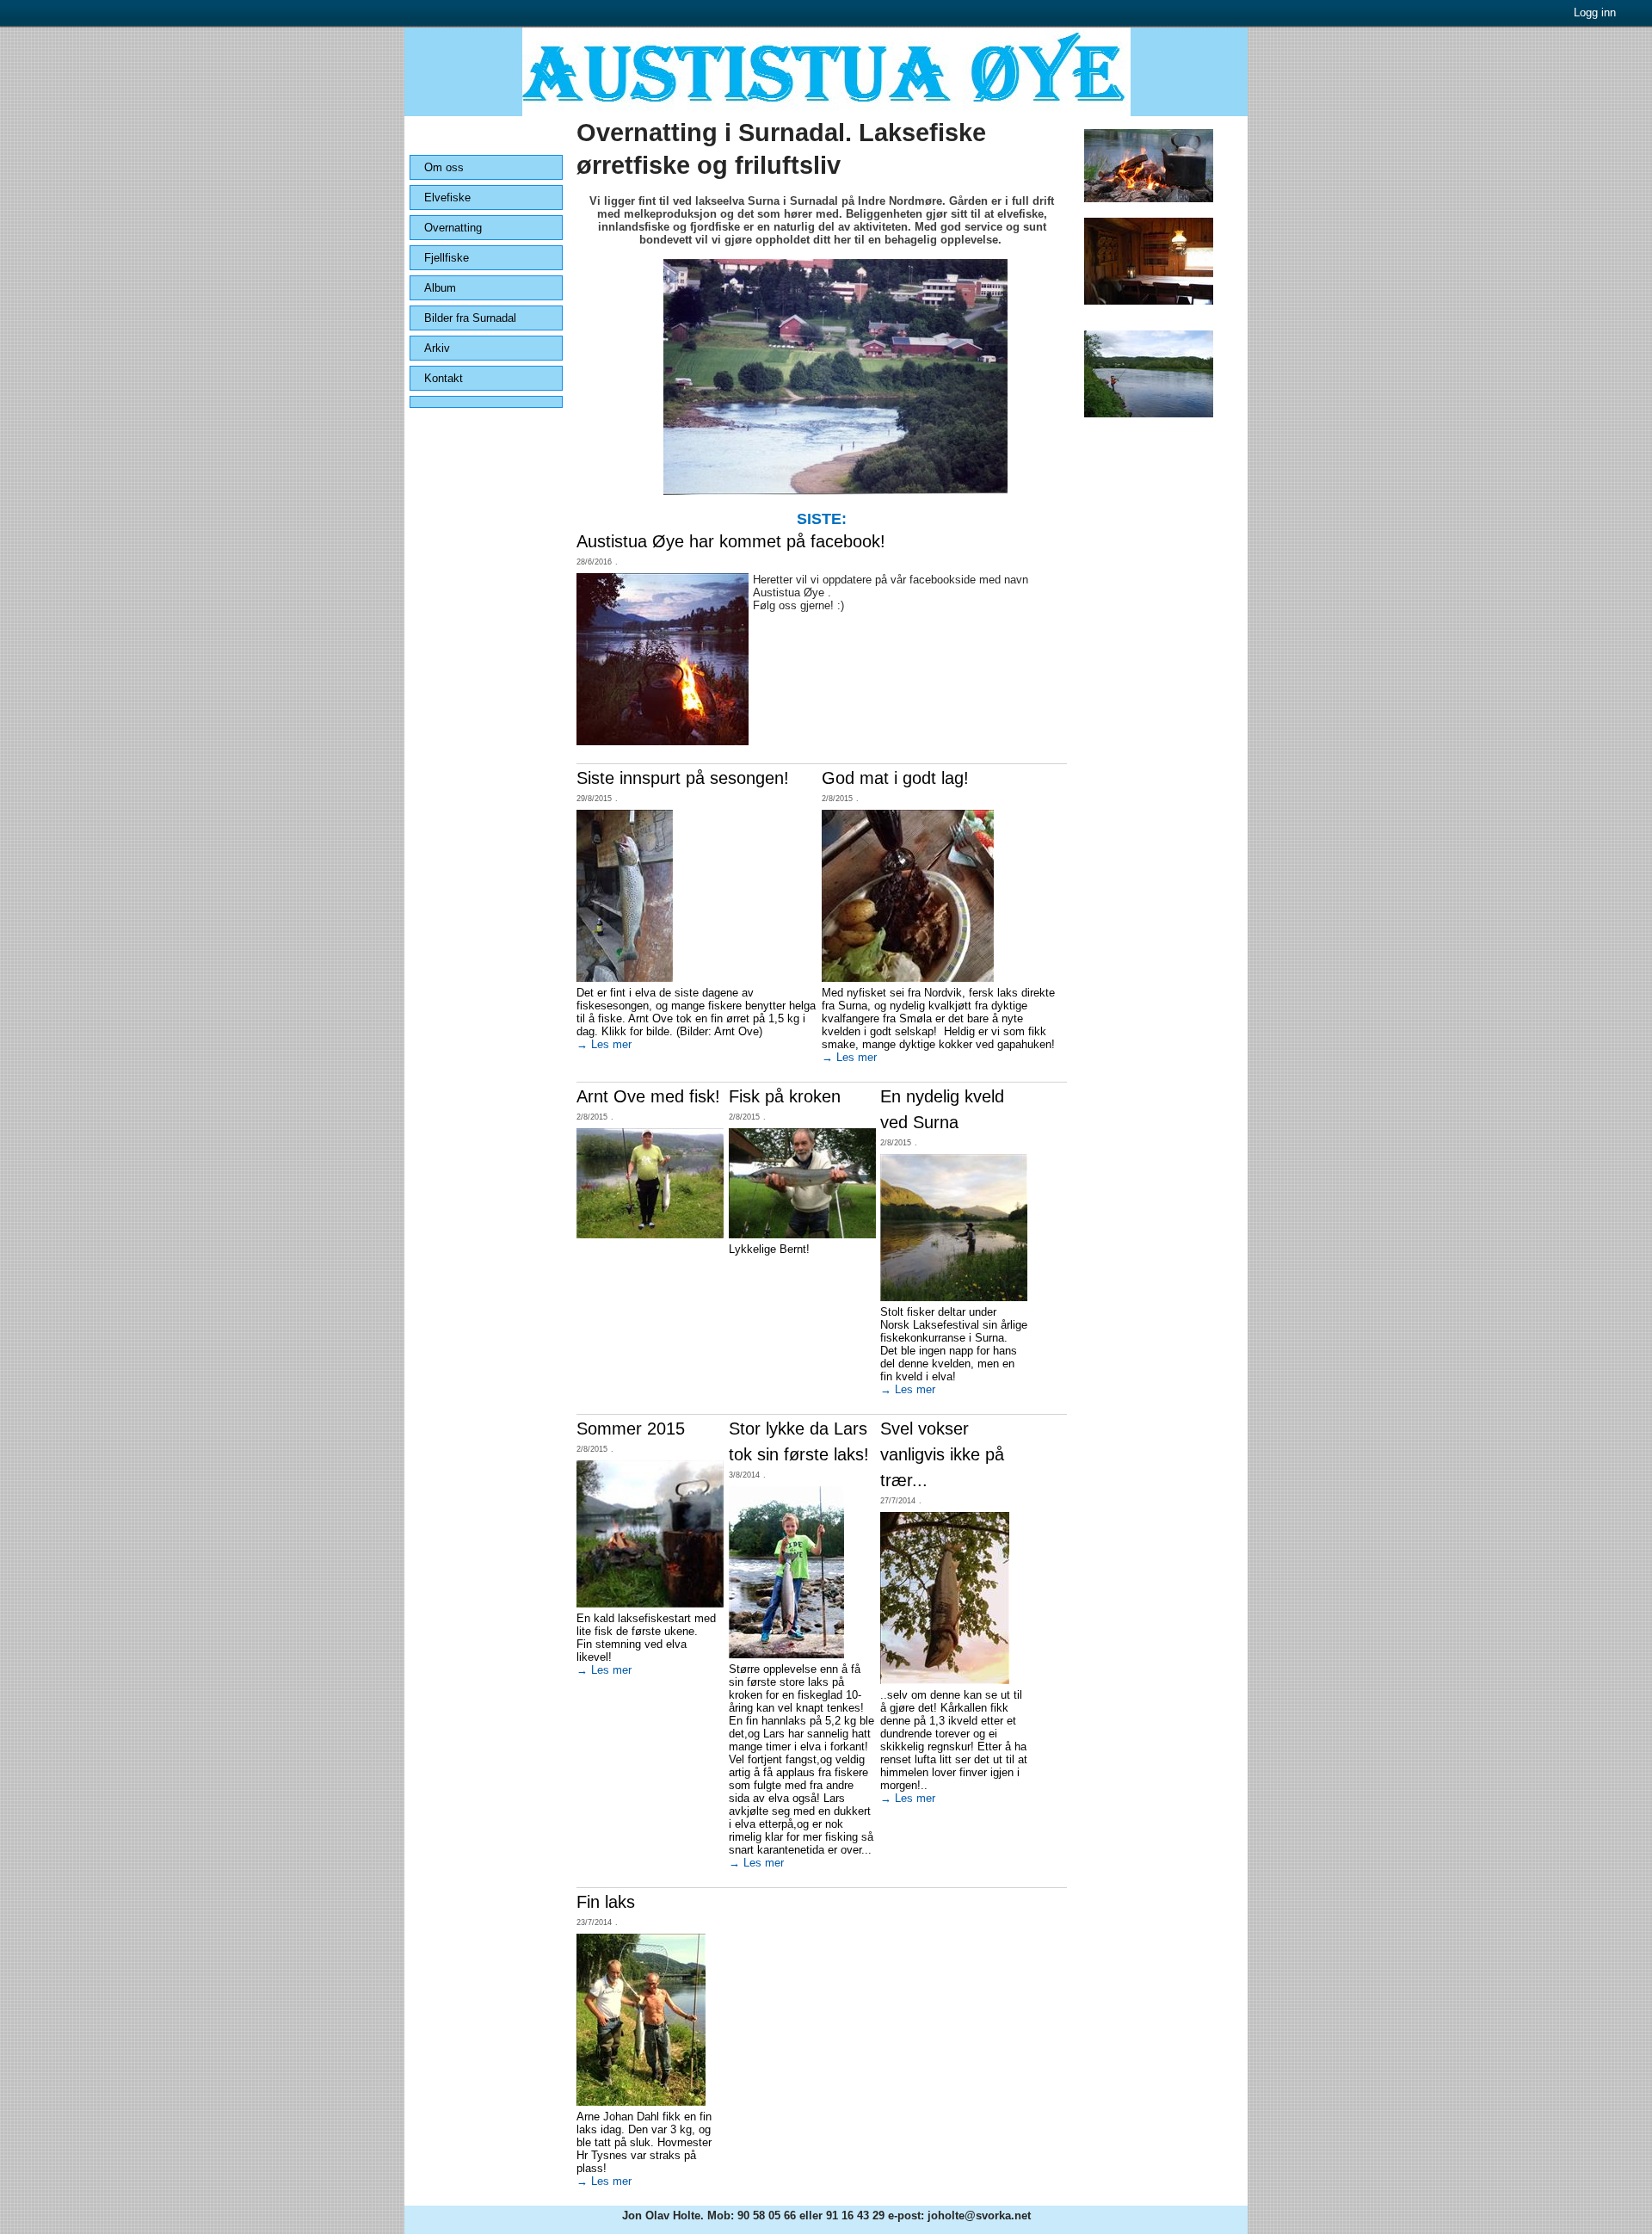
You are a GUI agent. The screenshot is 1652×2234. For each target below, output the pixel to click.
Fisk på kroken (785, 1096)
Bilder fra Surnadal (470, 318)
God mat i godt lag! (895, 778)
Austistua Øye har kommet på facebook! (731, 541)
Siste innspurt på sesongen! (683, 778)
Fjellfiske (447, 258)
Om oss (444, 167)
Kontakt (444, 378)
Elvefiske (447, 197)
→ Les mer (604, 1044)
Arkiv (437, 348)
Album (440, 288)
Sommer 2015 (631, 1429)
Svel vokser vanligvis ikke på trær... (942, 1454)
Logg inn (1595, 12)
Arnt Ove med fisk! (648, 1096)
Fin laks (606, 1902)
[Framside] (826, 112)
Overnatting (453, 228)
